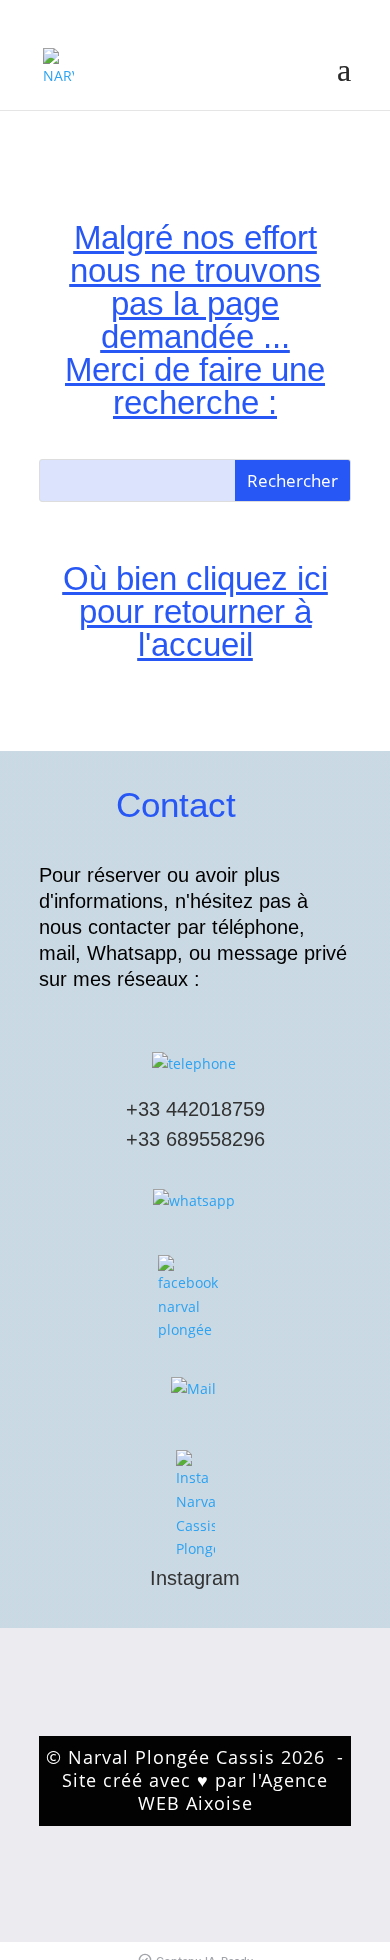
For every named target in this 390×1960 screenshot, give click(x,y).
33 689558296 (201, 1139)
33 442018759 (201, 1109)
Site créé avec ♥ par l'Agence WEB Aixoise (195, 1791)
